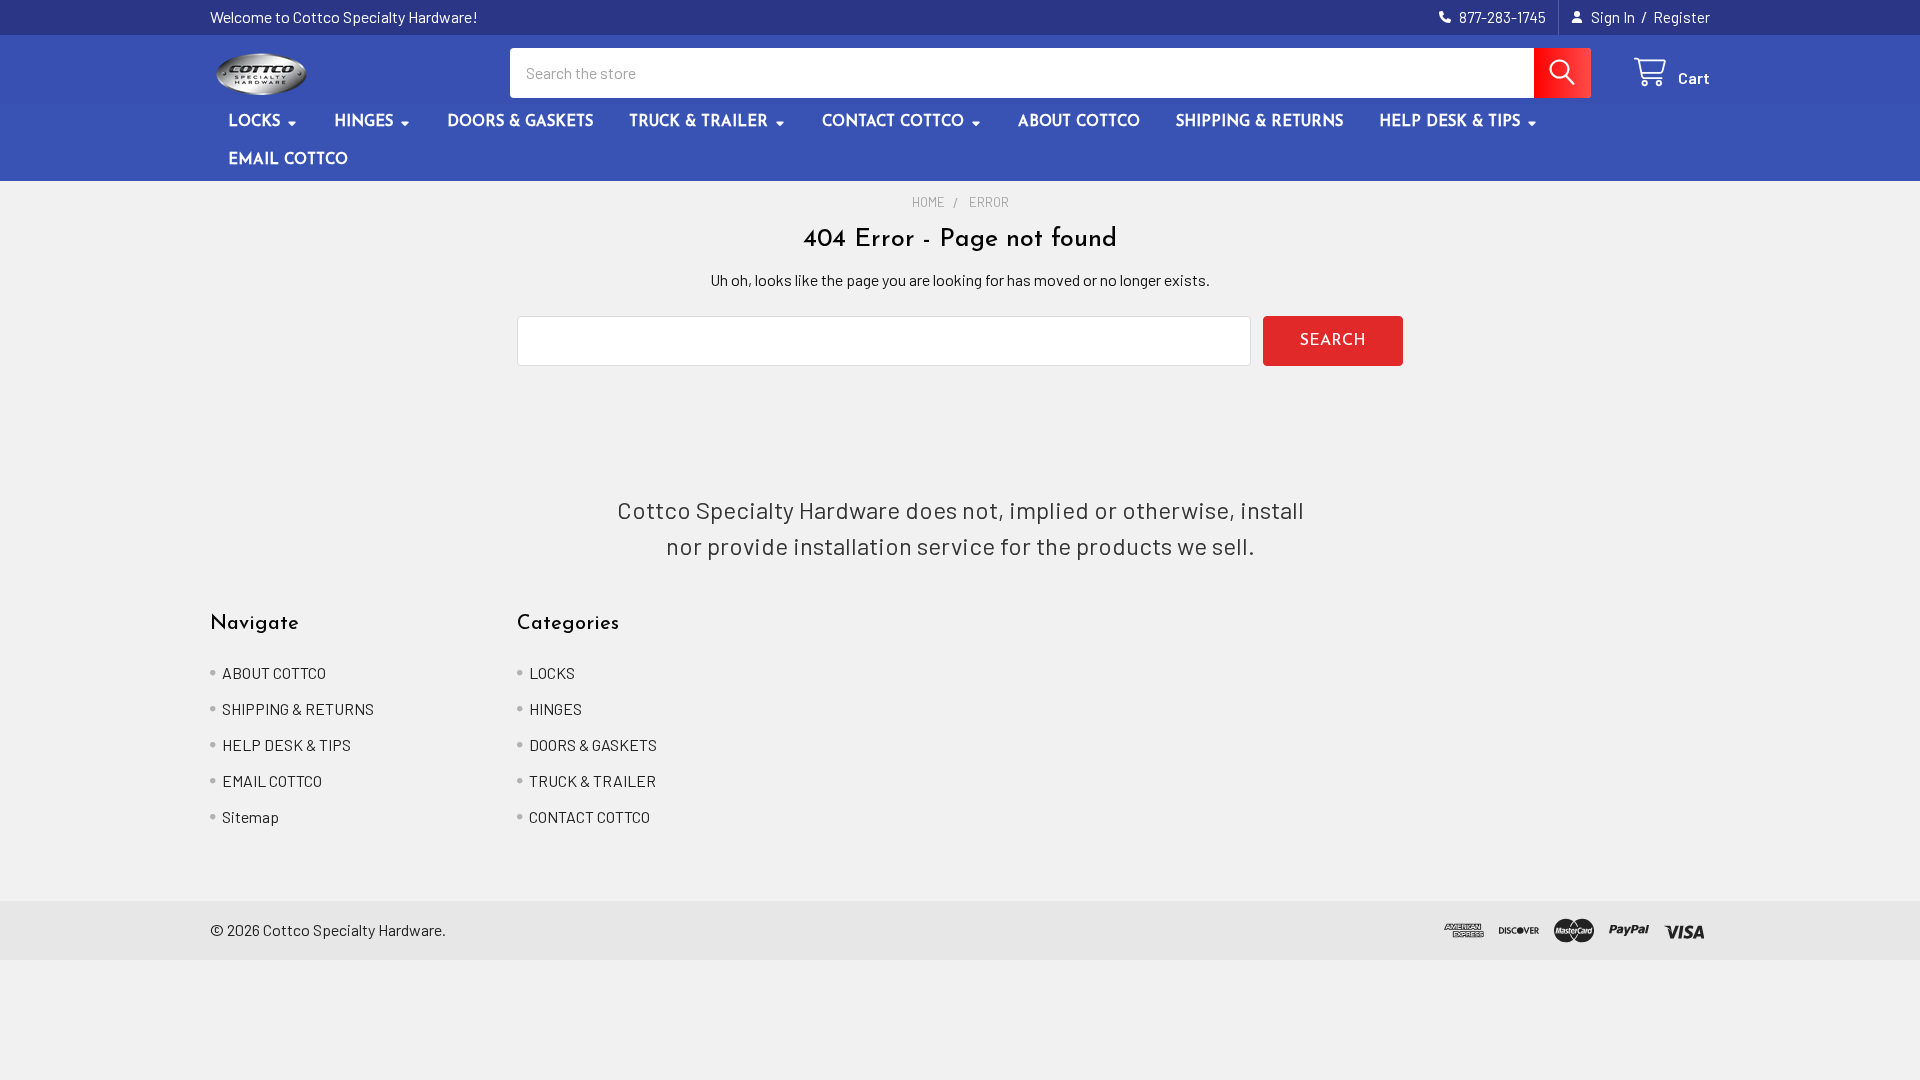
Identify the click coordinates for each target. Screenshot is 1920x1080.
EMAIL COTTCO (288, 160)
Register (1681, 17)
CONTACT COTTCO (893, 122)
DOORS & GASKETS (520, 122)
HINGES (363, 122)
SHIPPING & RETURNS (1259, 122)
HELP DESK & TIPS (1449, 122)
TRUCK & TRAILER (698, 122)
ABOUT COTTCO (1079, 122)
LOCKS (254, 122)
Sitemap (250, 816)
